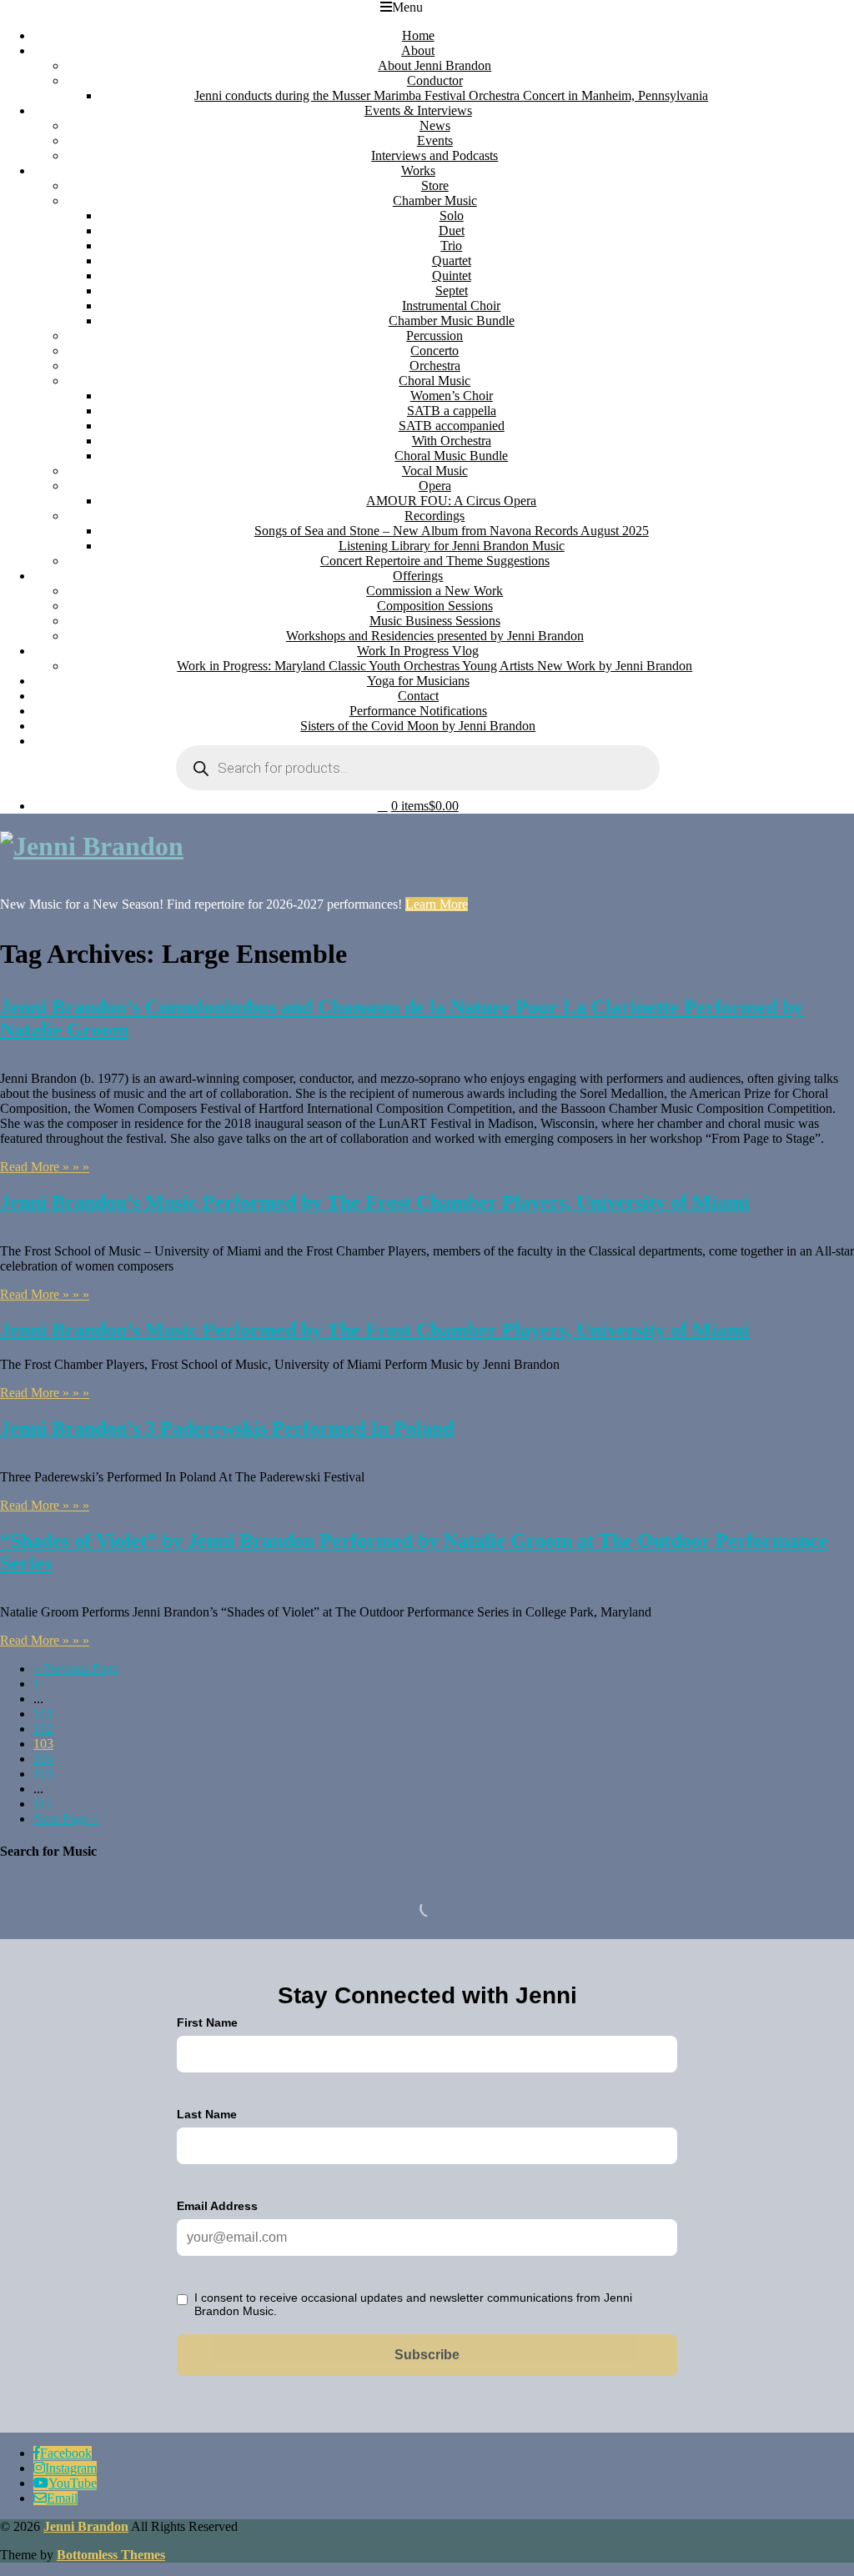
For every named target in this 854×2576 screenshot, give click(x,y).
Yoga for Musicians (418, 681)
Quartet (452, 261)
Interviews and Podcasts (435, 155)
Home (418, 35)
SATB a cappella (452, 411)
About (418, 50)
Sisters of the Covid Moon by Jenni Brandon (418, 726)
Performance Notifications (418, 711)
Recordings (435, 516)
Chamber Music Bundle (452, 321)
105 (43, 1774)
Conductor (435, 80)
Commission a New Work (435, 591)
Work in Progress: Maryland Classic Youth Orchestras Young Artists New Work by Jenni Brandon (435, 666)
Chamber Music (435, 200)
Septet (452, 291)
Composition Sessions (435, 606)
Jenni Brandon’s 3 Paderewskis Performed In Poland (227, 1428)
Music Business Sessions (435, 621)
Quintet (452, 276)
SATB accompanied (452, 426)
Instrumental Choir (451, 306)
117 (43, 1804)
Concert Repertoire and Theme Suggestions (435, 561)
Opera (435, 486)
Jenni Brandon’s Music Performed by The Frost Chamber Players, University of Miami (375, 1202)
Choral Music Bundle (451, 456)
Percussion (435, 336)
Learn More (437, 904)
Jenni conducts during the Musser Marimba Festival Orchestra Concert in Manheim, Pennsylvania (451, 95)
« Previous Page (76, 1669)
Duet (452, 231)
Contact (418, 696)
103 (43, 1744)
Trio (451, 246)
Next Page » (66, 1819)
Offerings (418, 576)
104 (43, 1759)
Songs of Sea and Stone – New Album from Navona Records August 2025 (452, 531)
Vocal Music (435, 471)
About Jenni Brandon (435, 65)
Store (435, 185)
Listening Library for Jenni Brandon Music (452, 546)
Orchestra (435, 366)
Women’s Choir (452, 396)
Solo (452, 216)
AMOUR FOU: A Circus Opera (451, 501)
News (435, 125)
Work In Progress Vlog (418, 651)
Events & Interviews (418, 110)
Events (435, 140)
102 (43, 1729)
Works (418, 170)
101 (43, 1714)
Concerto (435, 351)
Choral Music (435, 381)
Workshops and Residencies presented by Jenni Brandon (435, 636)
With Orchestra (452, 441)
